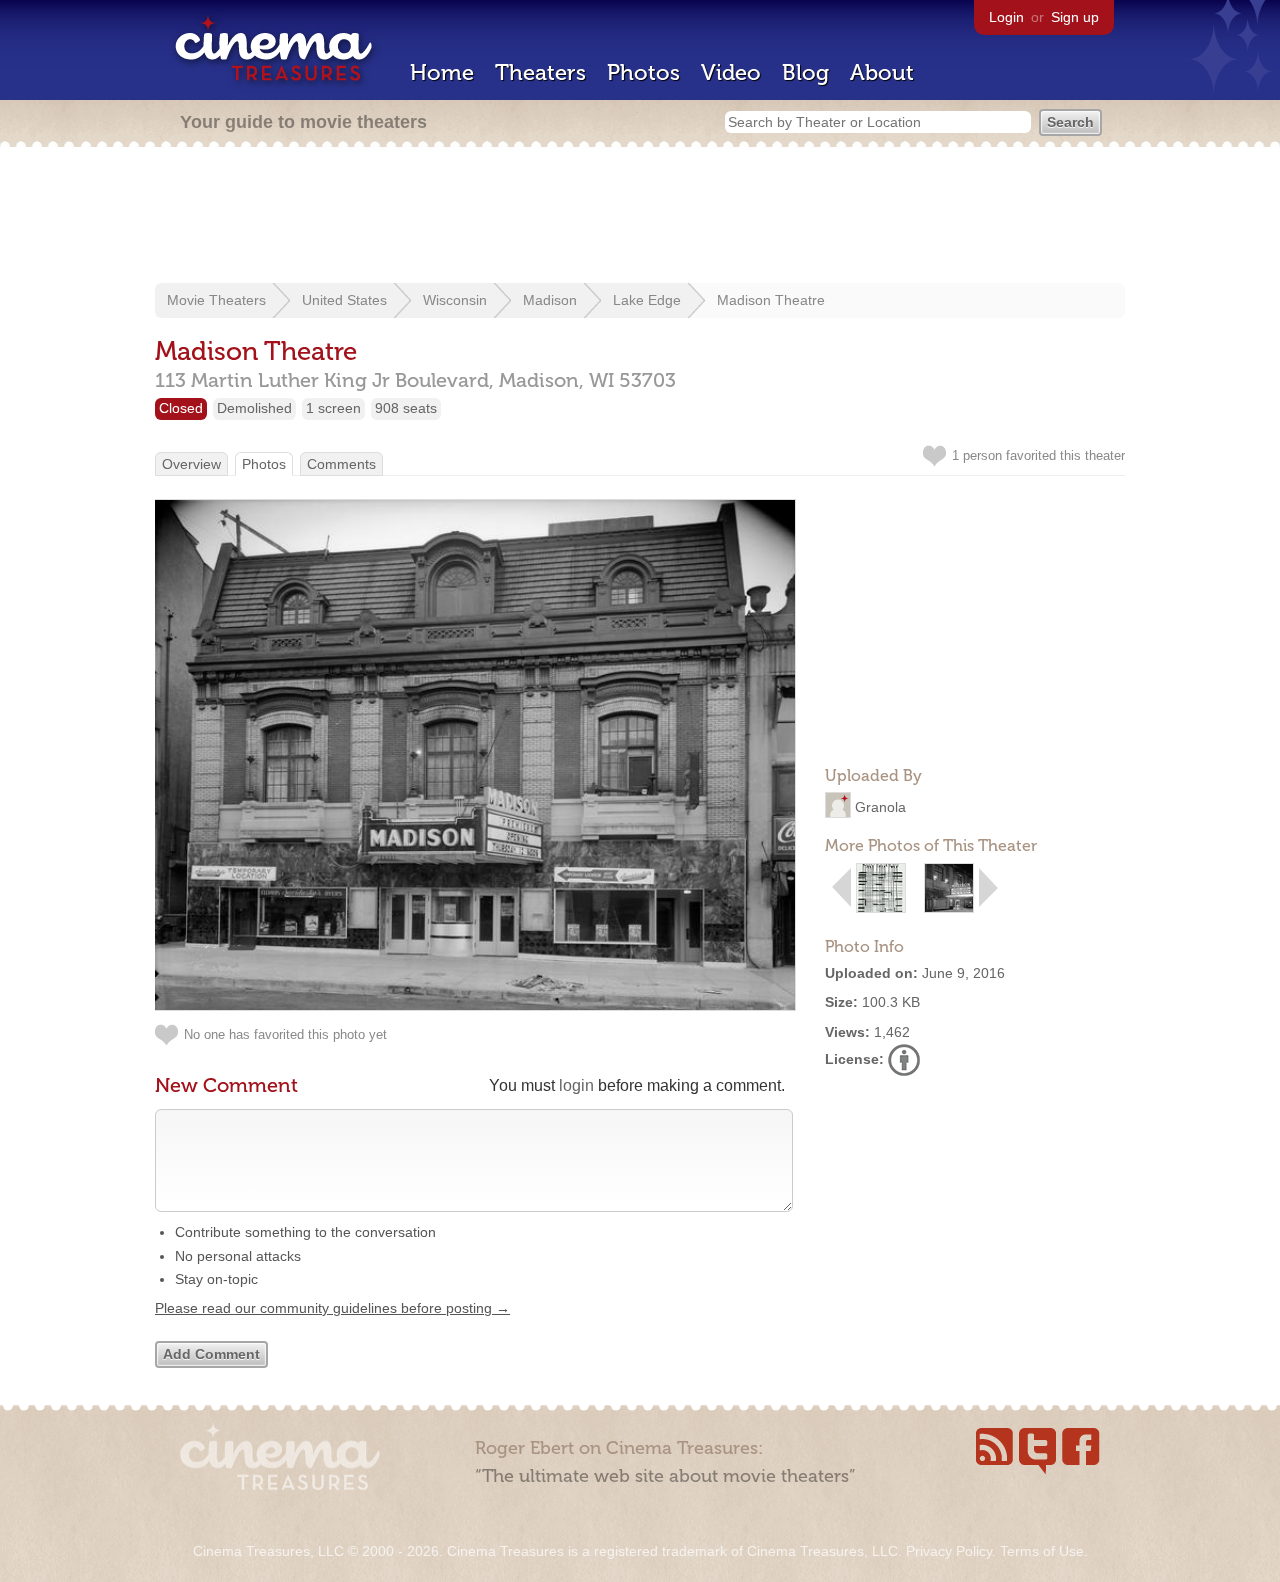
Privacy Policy (949, 1551)
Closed (181, 408)
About (882, 72)
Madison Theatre (771, 300)
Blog (805, 72)
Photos (643, 72)
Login (1006, 17)
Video (731, 72)
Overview (191, 464)
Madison (550, 300)
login (576, 1085)
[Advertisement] (640, 217)
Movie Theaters (216, 300)
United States (344, 300)
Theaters (540, 72)
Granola (880, 807)
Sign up (1075, 17)
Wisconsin (455, 300)
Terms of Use (1042, 1551)
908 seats (406, 408)
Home (442, 72)
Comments (341, 464)
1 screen (333, 408)
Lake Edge (647, 300)
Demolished (254, 408)
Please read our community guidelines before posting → (332, 1308)
